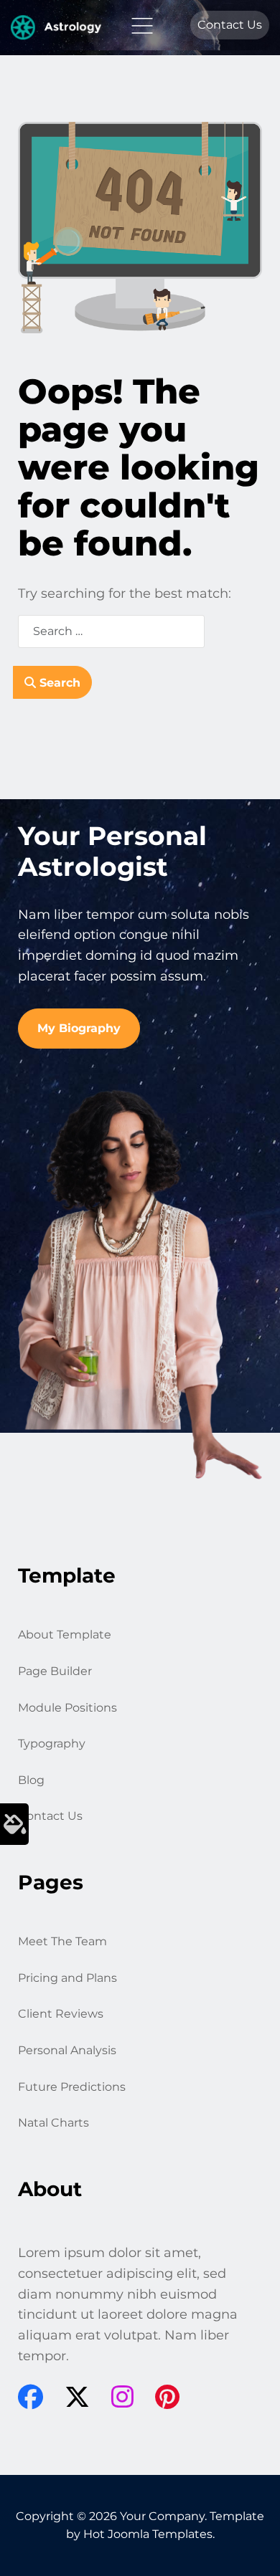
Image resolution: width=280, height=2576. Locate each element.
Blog (31, 1780)
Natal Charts (53, 2123)
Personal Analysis (67, 2050)
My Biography (79, 1028)
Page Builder (55, 1671)
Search (58, 683)
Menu (142, 26)
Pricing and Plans (67, 1978)
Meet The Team (62, 1941)
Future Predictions (72, 2087)
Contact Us (230, 25)
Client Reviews (61, 2014)
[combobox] (111, 631)
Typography (52, 1743)
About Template (65, 1635)
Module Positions (67, 1708)
